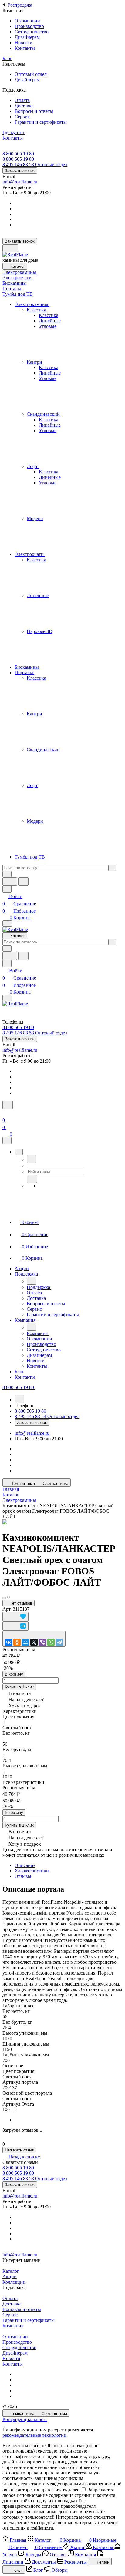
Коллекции (14, 2282)
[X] (34, 1642)
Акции (10, 2277)
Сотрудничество (19, 2347)
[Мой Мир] (25, 1642)
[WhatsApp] (51, 1642)
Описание (25, 1865)
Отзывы (23, 1876)
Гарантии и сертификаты (29, 2320)
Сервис (10, 2315)
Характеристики (32, 1871)
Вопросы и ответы (22, 2309)
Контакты (13, 2364)
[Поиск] (8, 1105)
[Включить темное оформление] (10, 248)
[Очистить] (112, 868)
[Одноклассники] (17, 1642)
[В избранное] (15, 1617)
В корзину (14, 1674)
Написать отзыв (19, 2150)
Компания (13, 2326)
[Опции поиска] (7, 874)
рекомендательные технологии (34, 2435)
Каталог (11, 2271)
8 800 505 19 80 (18, 154)
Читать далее (66, 2490)
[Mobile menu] (7, 998)
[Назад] (32, 1159)
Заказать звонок (20, 171)
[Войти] (5, 1113)
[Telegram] (59, 1642)
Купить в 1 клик (19, 1687)
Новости (11, 2358)
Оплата (10, 2298)
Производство (17, 2342)
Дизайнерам (15, 2353)
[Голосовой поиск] (10, 881)
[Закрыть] (7, 1140)
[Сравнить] (15, 1626)
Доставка (12, 2304)
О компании (15, 2337)
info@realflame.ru (20, 182)
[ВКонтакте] (8, 1642)
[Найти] (23, 881)
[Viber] (42, 1642)
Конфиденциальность (25, 2419)
